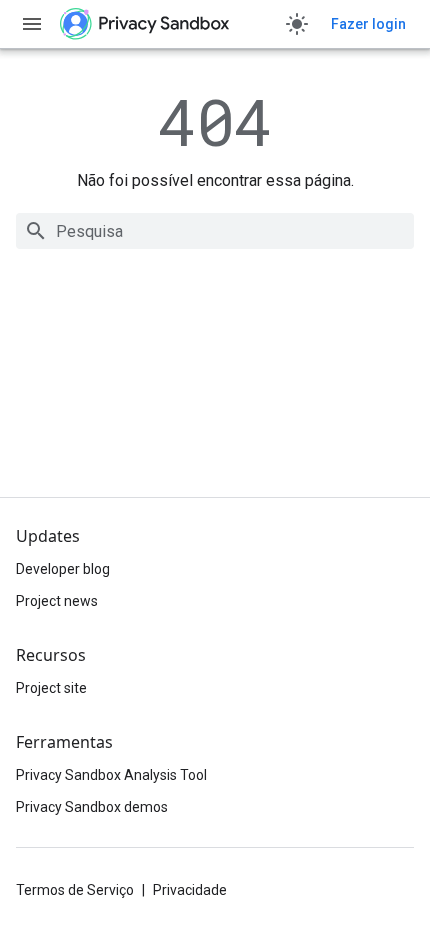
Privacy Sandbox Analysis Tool (111, 775)
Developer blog (63, 569)
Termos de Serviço (75, 890)
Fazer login (368, 24)
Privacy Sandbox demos (92, 807)
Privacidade (190, 890)
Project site (51, 688)
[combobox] (215, 231)
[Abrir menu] (32, 24)
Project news (57, 601)
